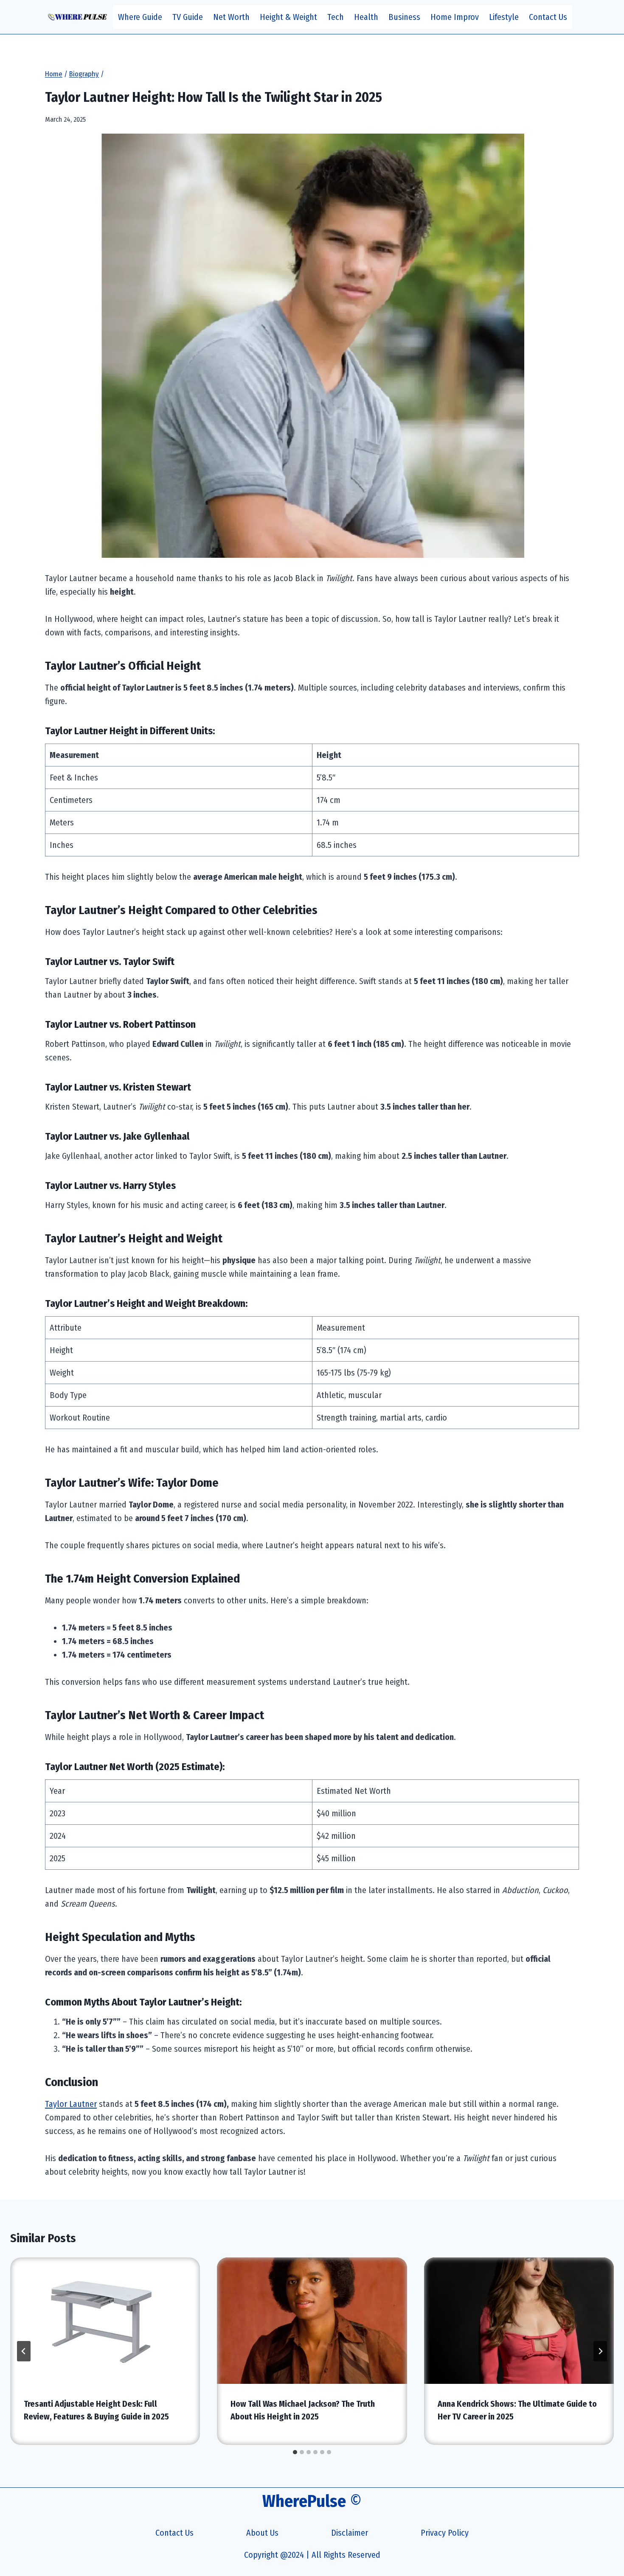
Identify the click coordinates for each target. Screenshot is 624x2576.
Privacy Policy (445, 2533)
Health (366, 17)
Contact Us (548, 17)
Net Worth (231, 17)
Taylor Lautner (71, 2104)
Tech (336, 17)
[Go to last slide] (24, 2351)
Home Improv (455, 17)
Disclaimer (350, 2533)
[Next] (600, 2351)
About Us (262, 2533)
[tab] (295, 2452)
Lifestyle (504, 17)
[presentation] (105, 2321)
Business (404, 17)
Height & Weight (288, 17)
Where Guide (140, 17)
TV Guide (188, 17)
